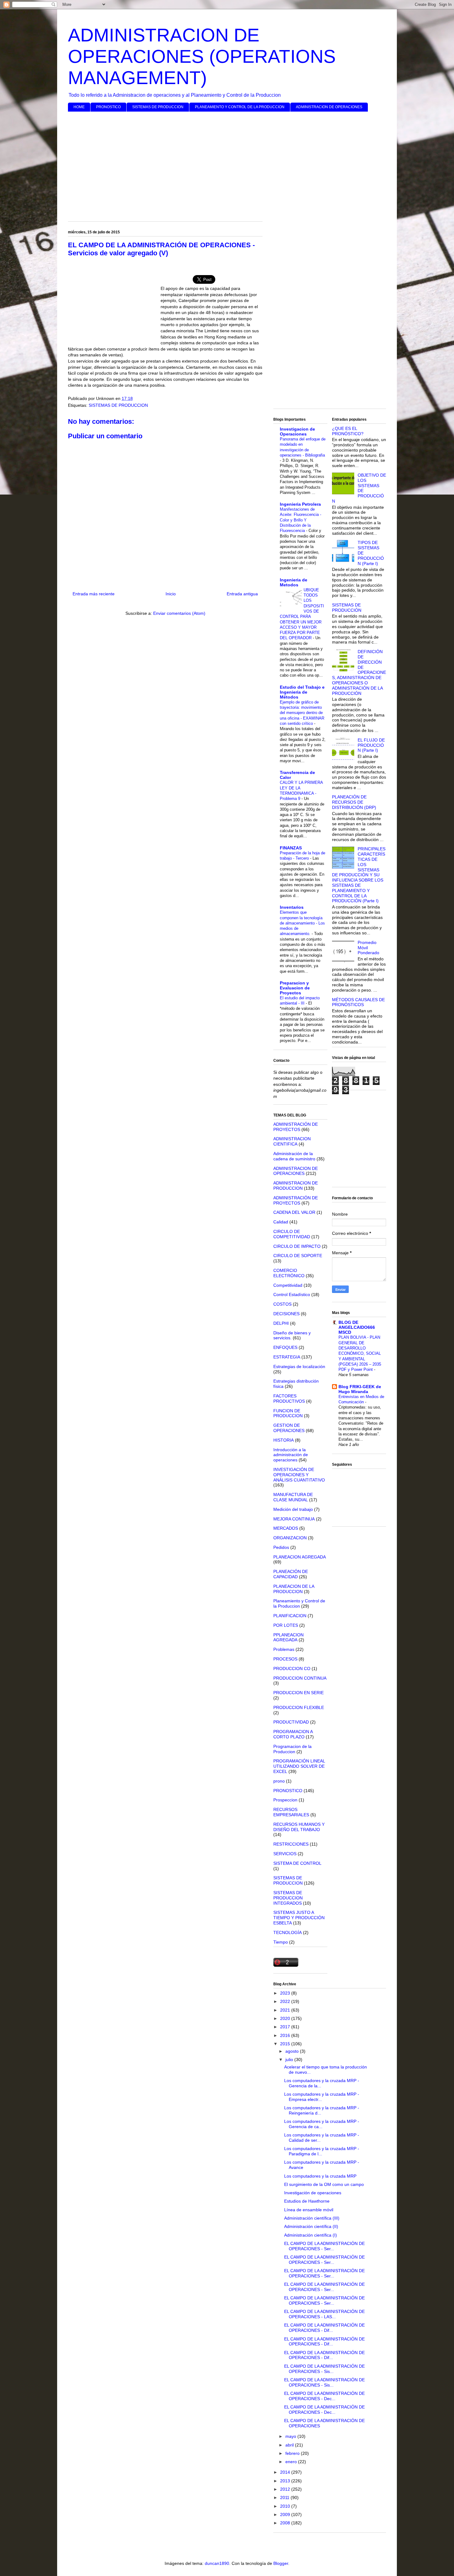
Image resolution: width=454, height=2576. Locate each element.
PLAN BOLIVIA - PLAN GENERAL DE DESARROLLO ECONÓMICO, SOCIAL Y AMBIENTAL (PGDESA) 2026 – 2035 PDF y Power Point (360, 1353)
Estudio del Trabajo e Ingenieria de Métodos (302, 692)
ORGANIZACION (290, 1538)
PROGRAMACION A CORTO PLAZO (293, 1734)
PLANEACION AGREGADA (300, 1557)
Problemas (284, 1649)
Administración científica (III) (312, 2218)
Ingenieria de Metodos (294, 582)
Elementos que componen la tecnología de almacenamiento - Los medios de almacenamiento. (302, 923)
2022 (286, 2001)
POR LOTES (286, 1625)
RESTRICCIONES (291, 1844)
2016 (286, 2035)
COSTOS (282, 1304)
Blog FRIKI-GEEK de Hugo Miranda (360, 1389)
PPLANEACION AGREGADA (288, 1637)
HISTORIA (284, 1440)
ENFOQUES (285, 1347)
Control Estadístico (292, 1294)
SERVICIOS (285, 1854)
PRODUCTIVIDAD (291, 1722)
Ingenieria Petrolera (300, 504)
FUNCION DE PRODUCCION (288, 1413)
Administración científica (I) (311, 2235)
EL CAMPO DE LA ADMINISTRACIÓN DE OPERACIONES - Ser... (324, 2246)
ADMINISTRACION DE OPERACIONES (329, 107)
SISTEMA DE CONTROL (297, 1863)
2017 (286, 2027)
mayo (291, 2436)
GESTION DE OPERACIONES (289, 1428)
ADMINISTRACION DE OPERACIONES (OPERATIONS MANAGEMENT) (202, 56)
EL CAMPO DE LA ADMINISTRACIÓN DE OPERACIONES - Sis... (324, 2369)
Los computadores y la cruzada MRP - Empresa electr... (322, 2097)
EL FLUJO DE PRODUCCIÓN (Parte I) (371, 745)
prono (279, 1781)
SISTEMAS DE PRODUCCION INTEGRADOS (288, 1898)
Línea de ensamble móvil (309, 2210)
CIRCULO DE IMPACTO (297, 1246)
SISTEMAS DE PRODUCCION (158, 107)
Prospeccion (285, 1800)
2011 (285, 2497)
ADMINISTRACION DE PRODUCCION (296, 1186)
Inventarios (292, 907)
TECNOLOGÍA (288, 1932)
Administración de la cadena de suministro (294, 1156)
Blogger (281, 2563)
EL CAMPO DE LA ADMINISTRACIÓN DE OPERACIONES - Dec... (324, 2396)
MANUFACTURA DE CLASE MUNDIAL (293, 1497)
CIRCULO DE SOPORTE (298, 1256)
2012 (286, 2489)
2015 (286, 2044)
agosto (293, 2051)
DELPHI (281, 1323)
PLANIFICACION (290, 1616)
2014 (286, 2472)
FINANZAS (291, 848)
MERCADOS (286, 1528)
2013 (286, 2481)
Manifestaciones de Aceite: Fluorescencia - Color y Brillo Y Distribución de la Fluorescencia (301, 520)
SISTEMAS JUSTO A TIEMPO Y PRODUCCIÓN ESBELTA (299, 1918)
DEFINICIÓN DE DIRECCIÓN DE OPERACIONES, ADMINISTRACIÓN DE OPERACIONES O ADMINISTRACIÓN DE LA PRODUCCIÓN (359, 672)
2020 (286, 2018)
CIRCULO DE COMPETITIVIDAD (292, 1234)
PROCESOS (285, 1659)
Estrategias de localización (299, 1367)
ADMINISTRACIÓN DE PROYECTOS (296, 1127)
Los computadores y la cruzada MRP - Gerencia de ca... (322, 2124)
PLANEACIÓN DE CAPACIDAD (291, 1574)
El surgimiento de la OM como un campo (324, 2184)
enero (292, 2462)
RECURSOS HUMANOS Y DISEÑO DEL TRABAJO (299, 1827)
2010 (286, 2506)
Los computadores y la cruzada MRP (320, 2176)
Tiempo (281, 1942)
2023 (286, 1993)
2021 (286, 2010)
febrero (293, 2453)
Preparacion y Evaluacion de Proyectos (295, 988)
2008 (286, 2523)
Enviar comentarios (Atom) (179, 613)
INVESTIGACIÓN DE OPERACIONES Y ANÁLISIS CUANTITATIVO (299, 1475)
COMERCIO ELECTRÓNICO (289, 1273)
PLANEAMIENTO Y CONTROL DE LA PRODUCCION (240, 107)
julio (290, 2060)
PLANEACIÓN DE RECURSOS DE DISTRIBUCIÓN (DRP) (354, 802)
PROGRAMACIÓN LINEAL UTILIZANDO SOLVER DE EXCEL (299, 1766)
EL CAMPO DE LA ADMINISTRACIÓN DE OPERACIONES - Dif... (324, 2328)
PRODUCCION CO (292, 1668)
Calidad (281, 1222)
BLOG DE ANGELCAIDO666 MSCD (357, 1327)
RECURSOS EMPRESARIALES (291, 1812)
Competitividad (288, 1285)
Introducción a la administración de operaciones (291, 1455)
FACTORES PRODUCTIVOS (289, 1399)
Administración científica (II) (311, 2226)
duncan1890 (217, 2563)
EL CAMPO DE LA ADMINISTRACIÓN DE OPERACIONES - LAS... (324, 2314)
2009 (286, 2514)
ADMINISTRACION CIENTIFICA (292, 1141)
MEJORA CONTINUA (294, 1519)
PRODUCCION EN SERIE (298, 1693)
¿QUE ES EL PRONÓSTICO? (348, 431)
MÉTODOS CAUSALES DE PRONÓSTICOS (358, 1002)
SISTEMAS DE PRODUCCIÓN (347, 608)
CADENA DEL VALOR (294, 1212)
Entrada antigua (242, 594)
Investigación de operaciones (313, 2193)
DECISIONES (286, 1314)
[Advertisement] (227, 164)
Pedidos (281, 1547)
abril (290, 2445)
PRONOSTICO (108, 107)
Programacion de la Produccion (292, 1749)
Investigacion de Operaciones (297, 431)
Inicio (171, 594)
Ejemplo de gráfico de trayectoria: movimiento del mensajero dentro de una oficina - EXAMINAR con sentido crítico (302, 713)
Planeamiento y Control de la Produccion (299, 1603)
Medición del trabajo (293, 1509)
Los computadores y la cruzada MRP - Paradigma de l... (322, 2151)
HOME (79, 107)
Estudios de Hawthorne (307, 2201)
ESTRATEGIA (287, 1357)
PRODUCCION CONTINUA (300, 1678)
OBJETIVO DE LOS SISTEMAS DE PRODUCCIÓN (359, 488)
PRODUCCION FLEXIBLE (299, 1707)
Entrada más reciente (94, 594)
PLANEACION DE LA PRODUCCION (294, 1589)
